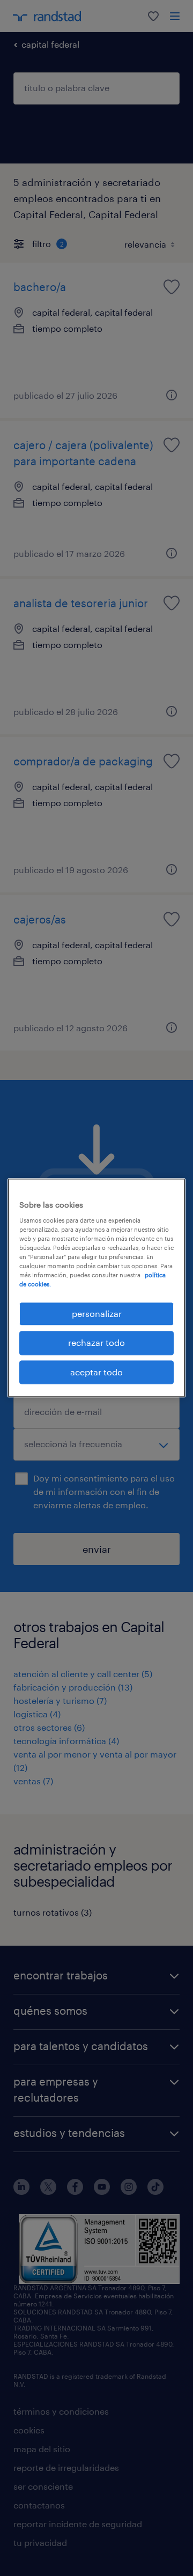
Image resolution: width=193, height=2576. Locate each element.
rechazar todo (96, 1343)
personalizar (97, 1313)
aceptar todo (96, 1372)
